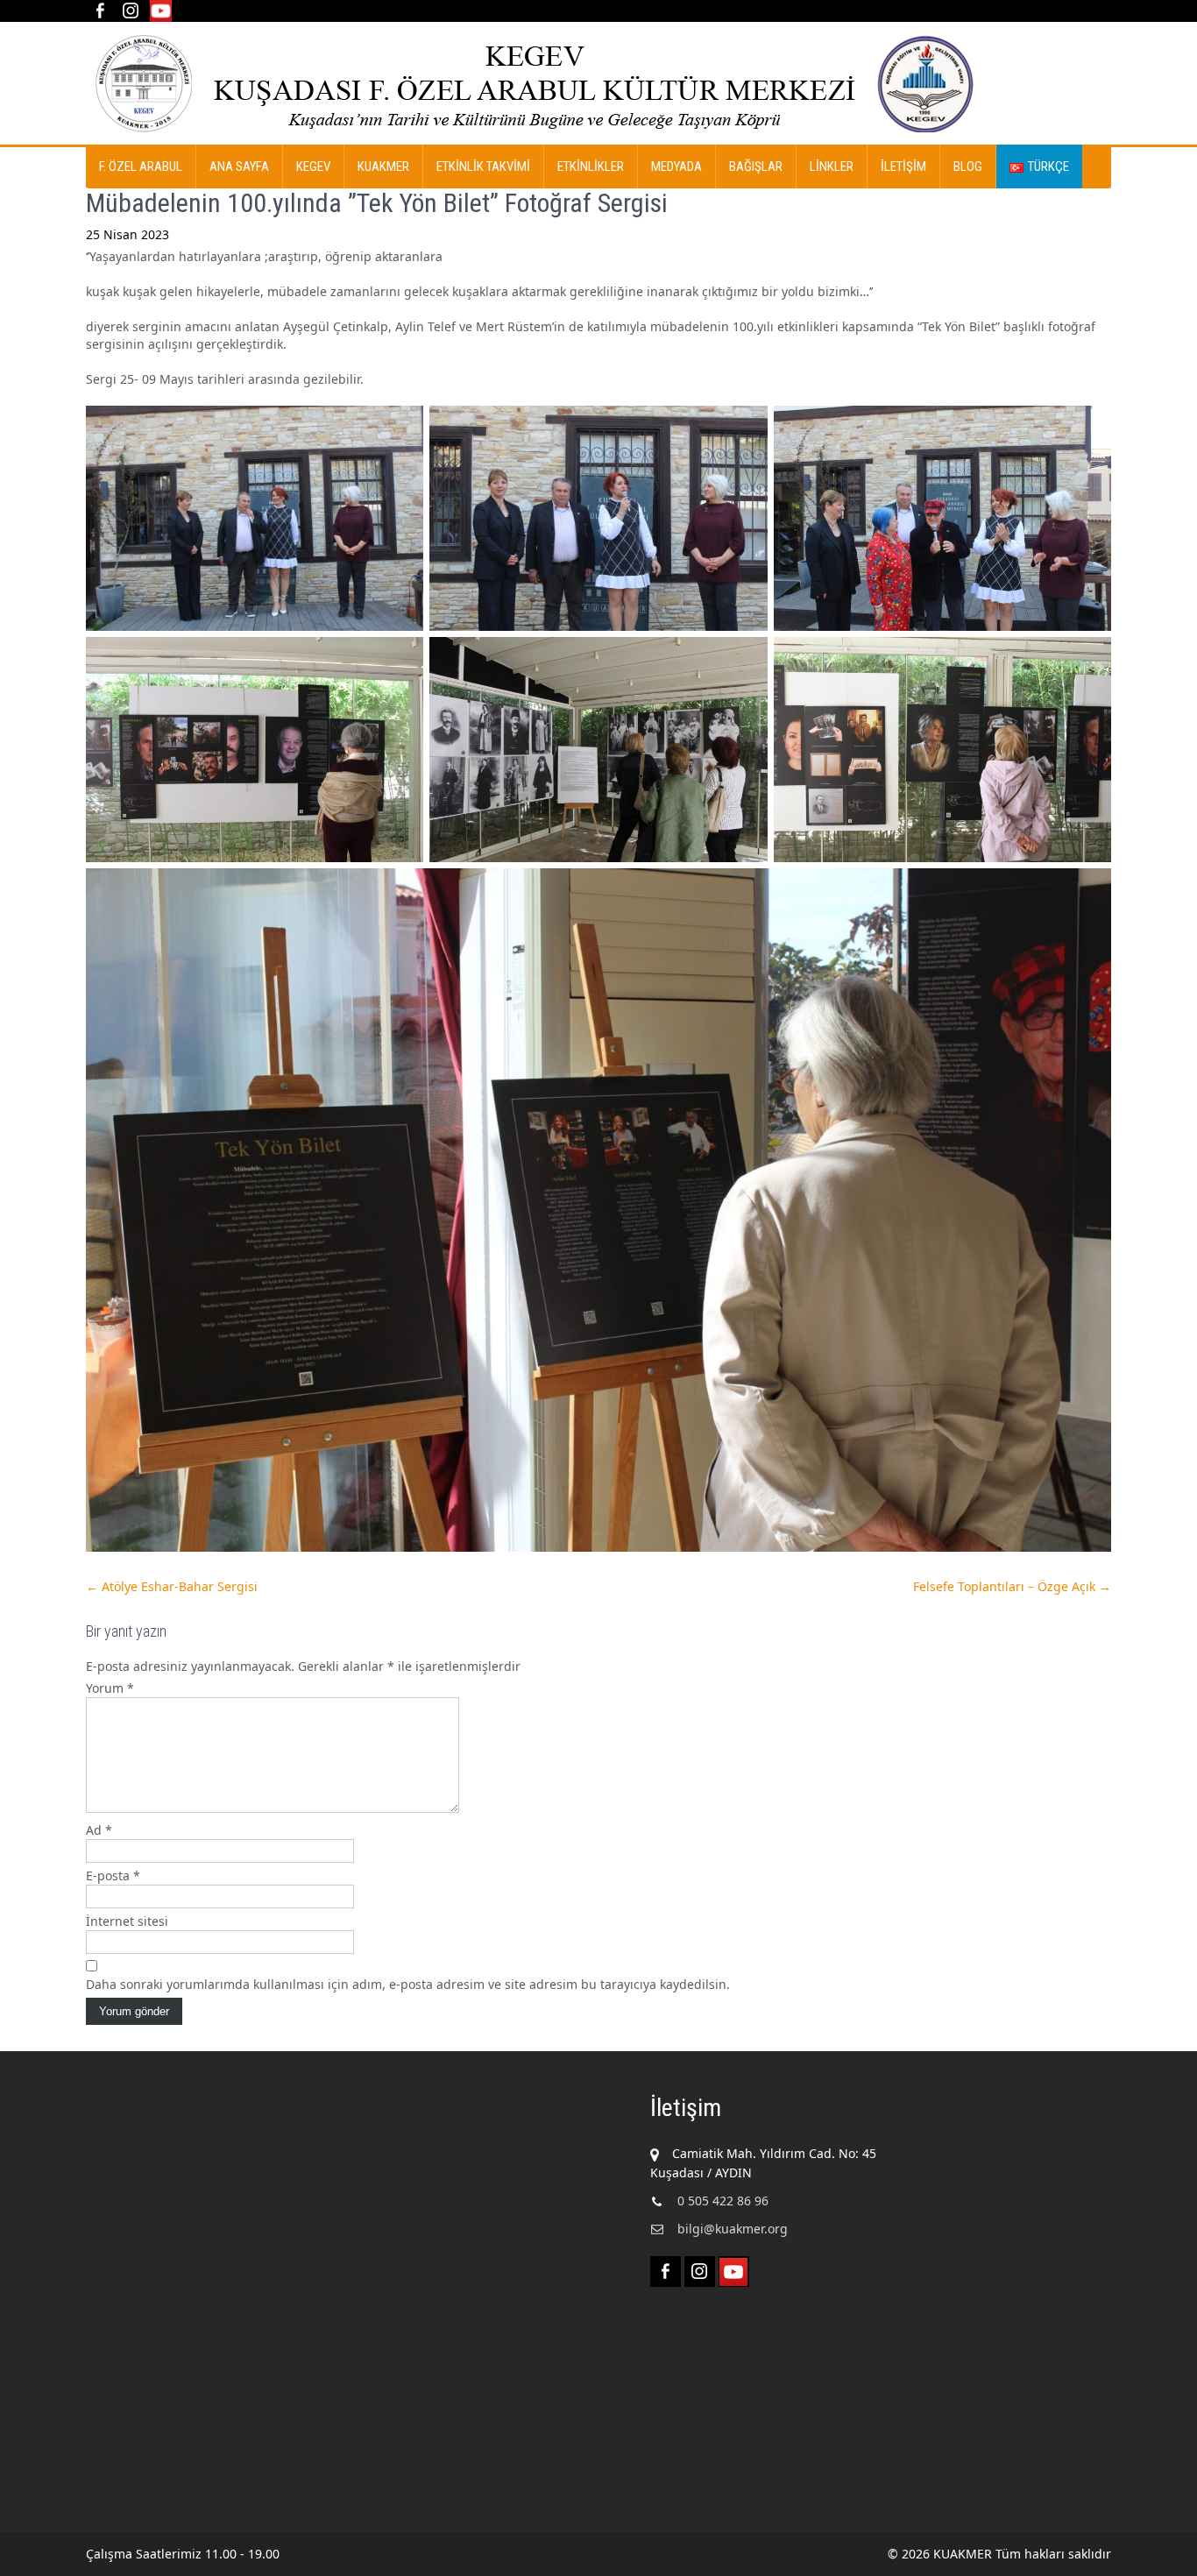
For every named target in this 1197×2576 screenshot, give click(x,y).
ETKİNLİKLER (591, 166)
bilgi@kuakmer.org (733, 2229)
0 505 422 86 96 (723, 2201)
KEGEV (313, 166)
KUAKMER (383, 166)
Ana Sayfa (239, 166)
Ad (99, 1830)
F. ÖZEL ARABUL (141, 166)
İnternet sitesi (127, 1921)
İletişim (903, 166)
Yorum (110, 1688)
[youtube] (161, 11)
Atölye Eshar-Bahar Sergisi (172, 1586)
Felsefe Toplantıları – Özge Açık (1012, 1586)
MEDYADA (676, 166)
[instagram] (130, 11)
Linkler (832, 166)
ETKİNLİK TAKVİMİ (483, 166)
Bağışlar (756, 166)
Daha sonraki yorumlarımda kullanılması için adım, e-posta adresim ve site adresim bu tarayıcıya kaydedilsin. (408, 1984)
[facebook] (99, 11)
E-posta (113, 1875)
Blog (968, 166)
